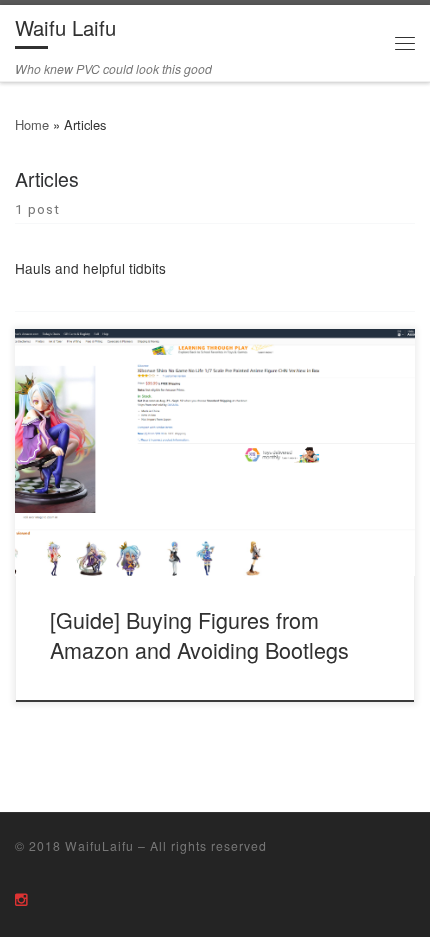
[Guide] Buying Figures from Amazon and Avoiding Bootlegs (199, 634)
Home (32, 124)
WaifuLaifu (99, 845)
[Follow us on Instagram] (21, 898)
